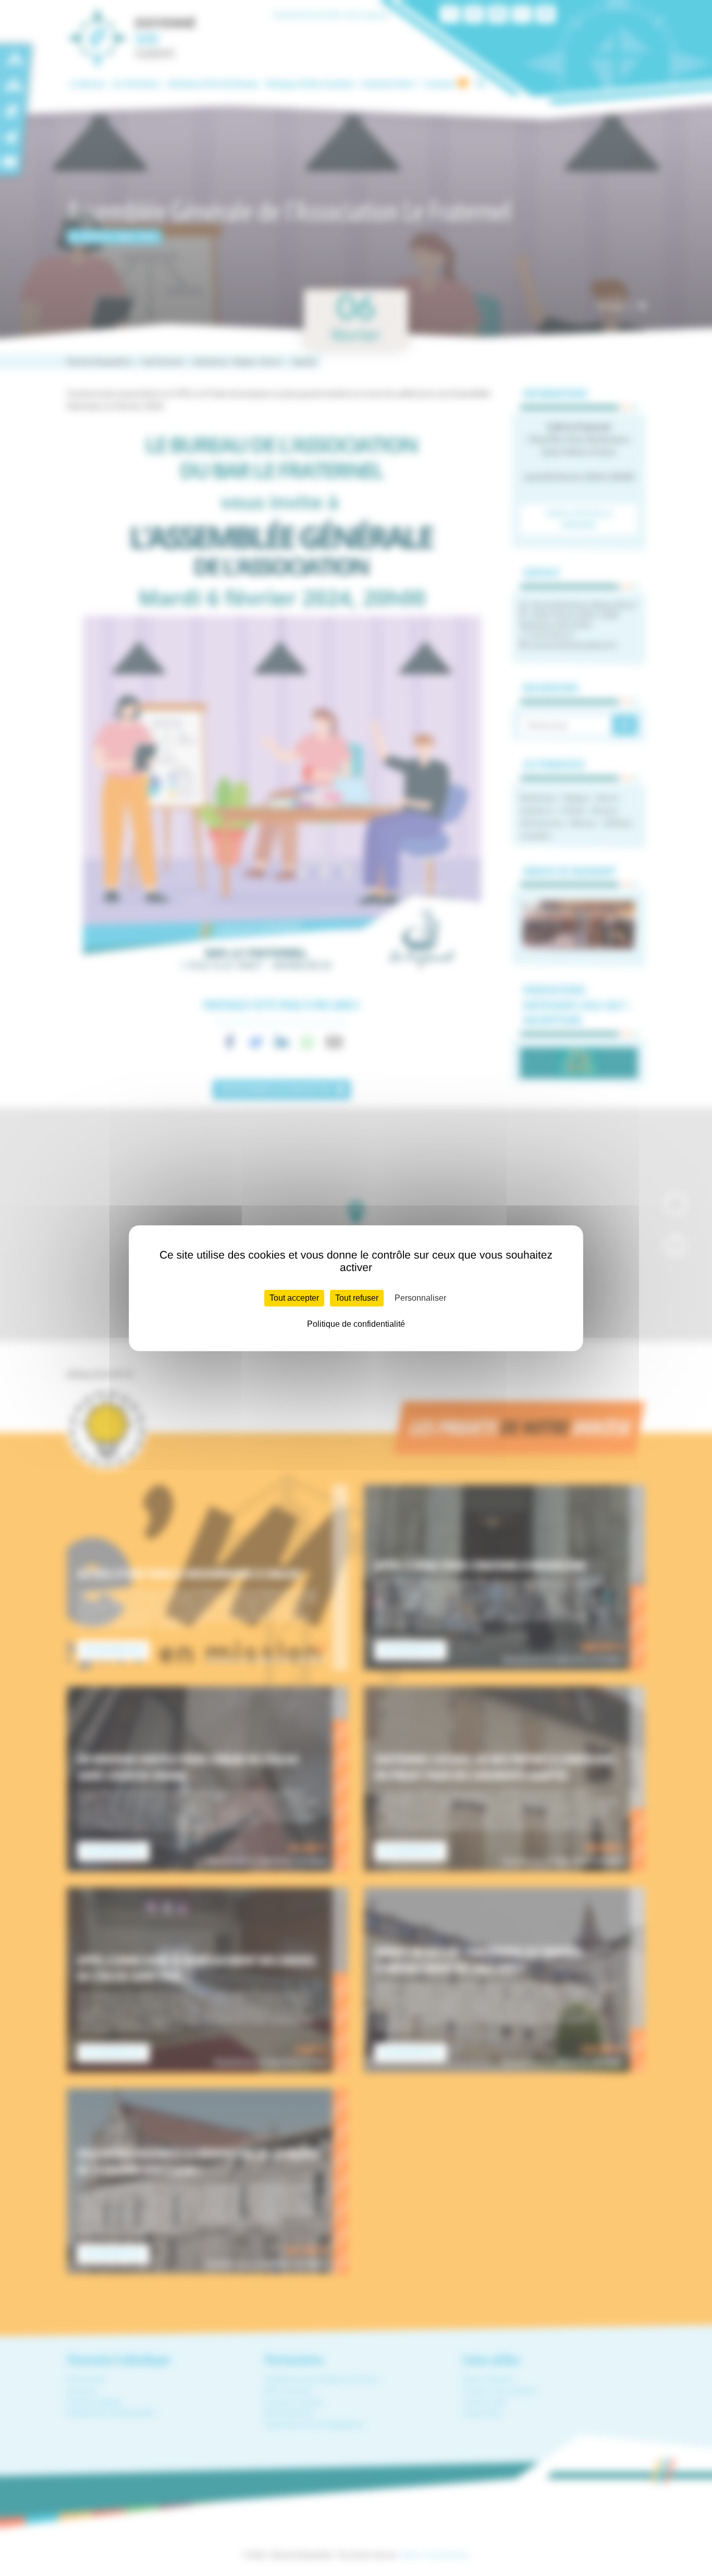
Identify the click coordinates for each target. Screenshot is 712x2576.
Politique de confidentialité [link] (356, 1324)
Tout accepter (294, 1298)
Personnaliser (420, 1298)
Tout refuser (357, 1298)
